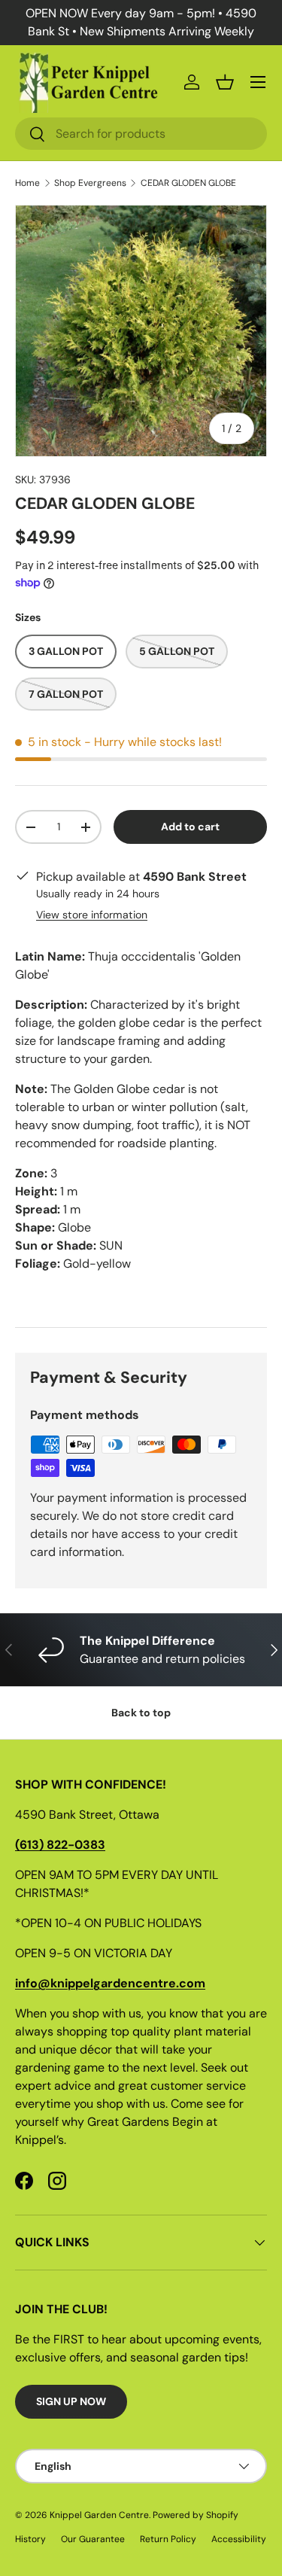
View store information (92, 915)
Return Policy (168, 2539)
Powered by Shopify (196, 2515)
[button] (225, 82)
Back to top (141, 1713)
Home (27, 183)
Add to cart (190, 827)
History (30, 2539)
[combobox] (141, 134)
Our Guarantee (93, 2539)
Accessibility (239, 2539)
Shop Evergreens (90, 183)
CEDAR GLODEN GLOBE (188, 183)
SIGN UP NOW (71, 2401)
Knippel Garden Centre (99, 2515)
